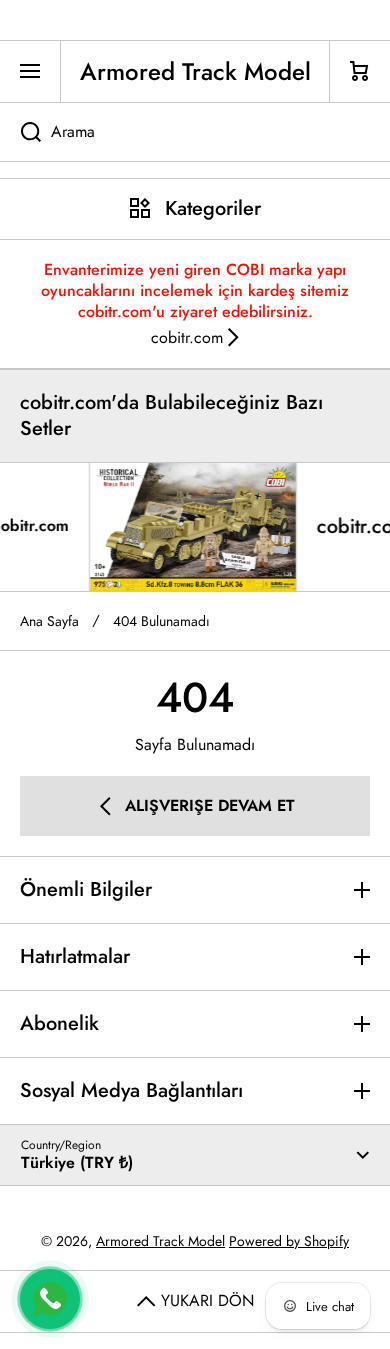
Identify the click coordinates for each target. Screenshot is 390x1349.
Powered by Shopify (289, 1241)
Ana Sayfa (49, 621)
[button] (360, 71)
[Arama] (20, 132)
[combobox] (195, 132)
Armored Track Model (160, 1241)
